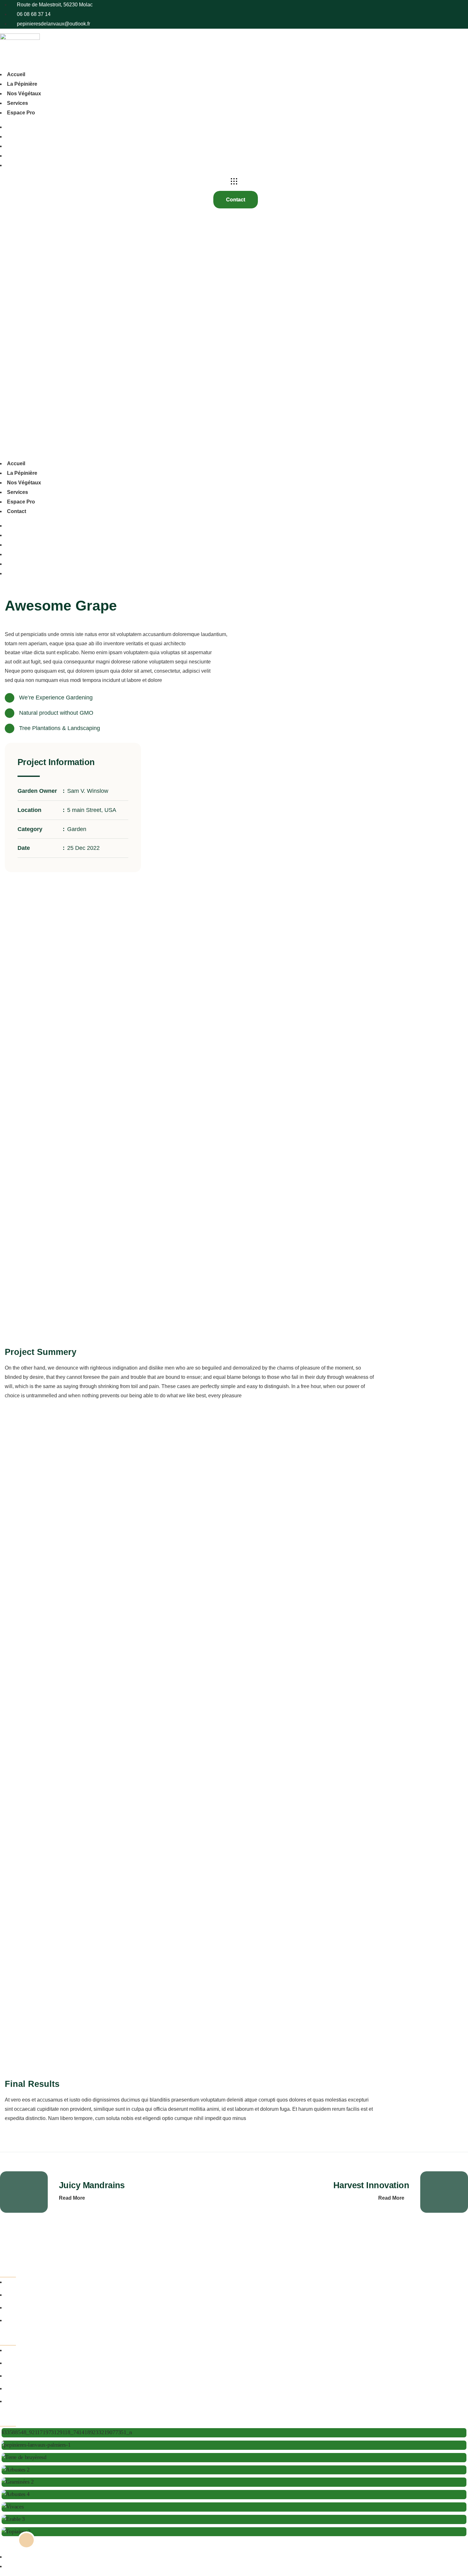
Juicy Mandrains (92, 2185)
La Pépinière (22, 84)
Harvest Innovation (371, 2185)
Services (18, 103)
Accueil (16, 74)
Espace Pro (21, 113)
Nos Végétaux (24, 94)
